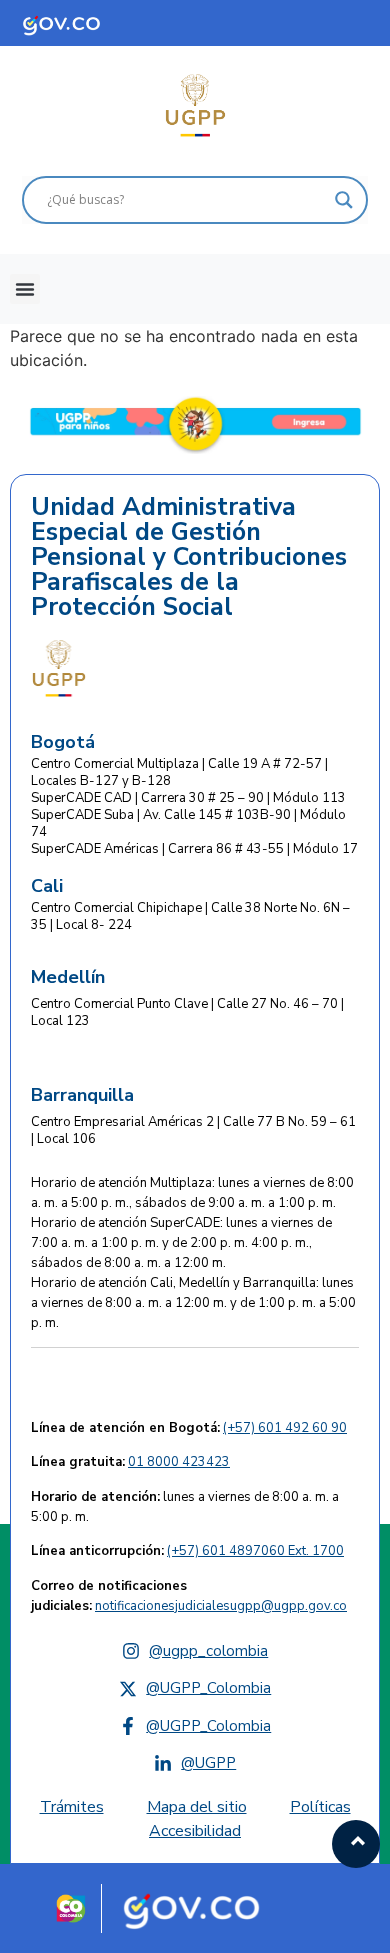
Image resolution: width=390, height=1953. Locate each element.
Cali (47, 886)
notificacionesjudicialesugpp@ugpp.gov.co (221, 1606)
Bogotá (63, 742)
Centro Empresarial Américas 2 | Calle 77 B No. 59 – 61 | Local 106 (193, 1130)
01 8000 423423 (179, 1462)
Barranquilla (82, 1095)
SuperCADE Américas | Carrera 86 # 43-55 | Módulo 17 (194, 849)
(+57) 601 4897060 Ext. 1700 (255, 1551)
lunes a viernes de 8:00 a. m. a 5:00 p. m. (185, 1507)
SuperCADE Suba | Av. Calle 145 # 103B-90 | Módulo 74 (188, 823)
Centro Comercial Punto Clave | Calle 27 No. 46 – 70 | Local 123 (187, 1012)
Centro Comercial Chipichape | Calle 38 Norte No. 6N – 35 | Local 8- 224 (190, 916)
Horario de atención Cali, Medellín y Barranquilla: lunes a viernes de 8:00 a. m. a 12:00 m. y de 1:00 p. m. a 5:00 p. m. (193, 1303)
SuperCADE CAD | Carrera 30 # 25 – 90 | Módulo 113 (188, 798)
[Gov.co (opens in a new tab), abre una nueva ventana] (199, 1908)
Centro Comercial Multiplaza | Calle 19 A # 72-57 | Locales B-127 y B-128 (179, 772)
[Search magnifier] (344, 200)
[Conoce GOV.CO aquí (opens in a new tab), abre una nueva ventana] (80, 23)
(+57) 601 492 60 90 (285, 1428)
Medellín (68, 977)
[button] (25, 289)
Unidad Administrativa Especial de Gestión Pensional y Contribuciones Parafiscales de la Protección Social (189, 557)
